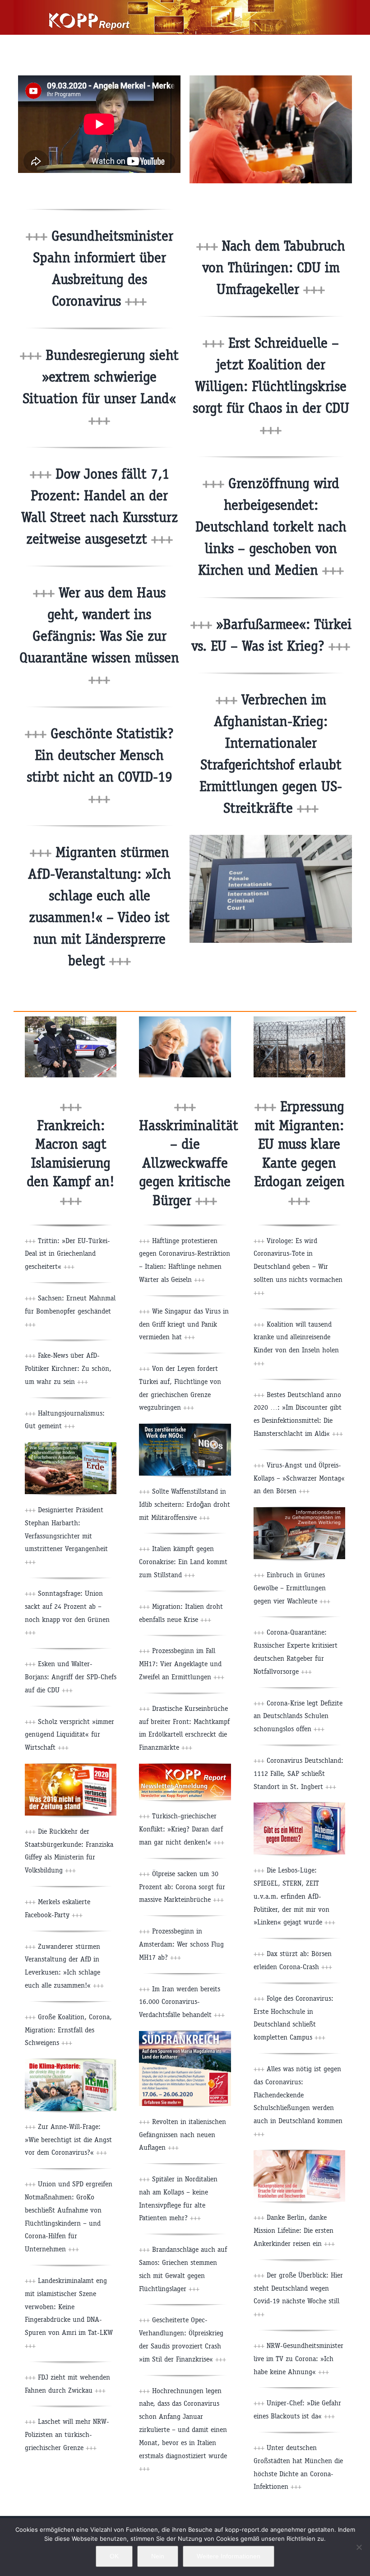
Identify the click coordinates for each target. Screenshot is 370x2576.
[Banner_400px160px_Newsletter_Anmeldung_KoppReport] (185, 1767)
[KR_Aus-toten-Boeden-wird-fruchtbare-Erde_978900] (71, 1446)
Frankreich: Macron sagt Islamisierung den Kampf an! (71, 1163)
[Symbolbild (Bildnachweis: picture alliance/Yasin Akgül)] (299, 1020)
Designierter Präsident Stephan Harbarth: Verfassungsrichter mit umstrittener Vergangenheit (66, 1536)
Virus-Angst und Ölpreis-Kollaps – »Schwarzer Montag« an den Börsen (299, 1478)
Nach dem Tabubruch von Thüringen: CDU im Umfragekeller (274, 268)
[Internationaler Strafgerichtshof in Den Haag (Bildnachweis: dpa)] (271, 838)
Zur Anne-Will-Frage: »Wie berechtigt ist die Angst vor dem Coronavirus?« (68, 2140)
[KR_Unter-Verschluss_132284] (299, 1511)
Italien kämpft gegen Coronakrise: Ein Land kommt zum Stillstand (183, 1562)
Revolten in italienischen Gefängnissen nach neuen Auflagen (183, 2135)
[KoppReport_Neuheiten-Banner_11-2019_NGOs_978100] (185, 1427)
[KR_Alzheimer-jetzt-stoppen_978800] (299, 1806)
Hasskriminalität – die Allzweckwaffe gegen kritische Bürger (189, 1163)
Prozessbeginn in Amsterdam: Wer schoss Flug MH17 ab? (181, 1944)
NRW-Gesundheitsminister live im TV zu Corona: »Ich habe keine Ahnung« (298, 2359)
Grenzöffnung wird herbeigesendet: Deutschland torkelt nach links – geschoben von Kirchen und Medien (271, 527)
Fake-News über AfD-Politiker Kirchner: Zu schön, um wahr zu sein (68, 1368)
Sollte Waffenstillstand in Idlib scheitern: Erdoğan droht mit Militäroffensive (185, 1504)
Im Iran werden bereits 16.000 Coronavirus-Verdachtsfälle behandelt (182, 2002)
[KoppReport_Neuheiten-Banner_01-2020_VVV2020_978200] (71, 1767)
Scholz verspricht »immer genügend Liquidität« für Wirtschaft (69, 1735)
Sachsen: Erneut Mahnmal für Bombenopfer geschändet (70, 1311)
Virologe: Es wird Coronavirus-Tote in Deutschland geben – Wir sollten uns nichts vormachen (298, 1267)
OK (114, 2556)
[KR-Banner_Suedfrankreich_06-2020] (185, 2034)
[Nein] (359, 2547)
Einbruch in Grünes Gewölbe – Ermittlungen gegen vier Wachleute (292, 1588)
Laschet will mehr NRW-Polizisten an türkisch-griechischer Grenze (67, 2434)
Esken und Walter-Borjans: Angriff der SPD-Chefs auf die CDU (71, 1677)
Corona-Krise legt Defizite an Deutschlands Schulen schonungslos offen (298, 1716)
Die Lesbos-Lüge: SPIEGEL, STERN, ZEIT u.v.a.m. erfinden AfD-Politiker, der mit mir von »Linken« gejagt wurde (294, 1896)
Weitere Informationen (229, 2556)
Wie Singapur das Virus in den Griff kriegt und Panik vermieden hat (184, 1324)
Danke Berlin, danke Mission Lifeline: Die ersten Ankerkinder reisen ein (294, 2230)
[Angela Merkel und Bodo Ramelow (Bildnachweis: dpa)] (271, 79)
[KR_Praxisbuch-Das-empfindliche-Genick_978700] (299, 2154)
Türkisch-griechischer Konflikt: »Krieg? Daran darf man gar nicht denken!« (182, 1829)
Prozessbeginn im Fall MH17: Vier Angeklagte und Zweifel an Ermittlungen (182, 1664)
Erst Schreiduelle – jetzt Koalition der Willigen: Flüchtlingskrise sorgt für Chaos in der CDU (271, 386)
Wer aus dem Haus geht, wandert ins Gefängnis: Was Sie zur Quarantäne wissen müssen (99, 636)
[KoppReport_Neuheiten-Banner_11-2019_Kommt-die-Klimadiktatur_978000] (71, 2062)
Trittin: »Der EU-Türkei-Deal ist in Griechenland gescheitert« (67, 1254)
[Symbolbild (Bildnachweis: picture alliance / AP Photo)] (71, 1020)
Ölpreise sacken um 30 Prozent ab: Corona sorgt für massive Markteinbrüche (182, 1887)
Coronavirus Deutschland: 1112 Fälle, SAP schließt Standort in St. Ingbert (298, 1773)
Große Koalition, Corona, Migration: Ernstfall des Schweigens (68, 2030)
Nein (158, 2556)
